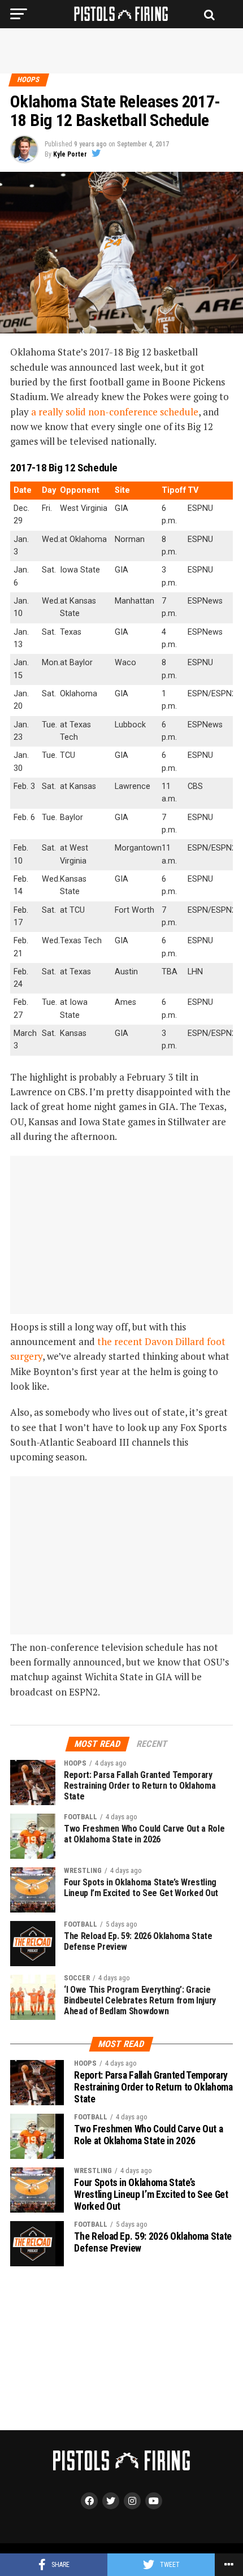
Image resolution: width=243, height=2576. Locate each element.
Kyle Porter (70, 154)
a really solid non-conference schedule (115, 412)
